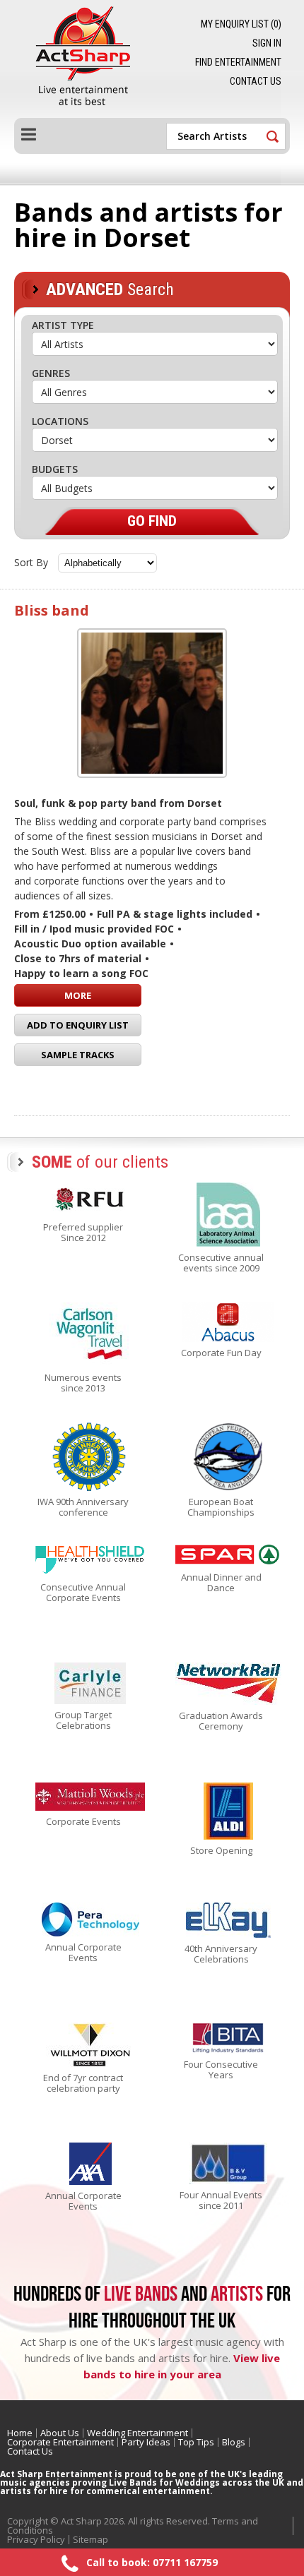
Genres (51, 373)
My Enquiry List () (241, 24)
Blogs (234, 2442)
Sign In (267, 43)
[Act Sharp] (87, 59)
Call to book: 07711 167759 (152, 2562)
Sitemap (90, 2539)
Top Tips (196, 2442)
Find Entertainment (238, 62)
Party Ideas (146, 2442)
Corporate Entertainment (60, 2442)
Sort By (31, 562)
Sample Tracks (78, 1055)
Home (20, 2433)
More (78, 995)
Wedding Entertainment (138, 2433)
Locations (60, 421)
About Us (60, 2433)
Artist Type (63, 325)
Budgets (55, 469)
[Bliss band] (152, 703)
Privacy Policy (36, 2539)
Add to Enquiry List (78, 1025)
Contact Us (256, 81)
